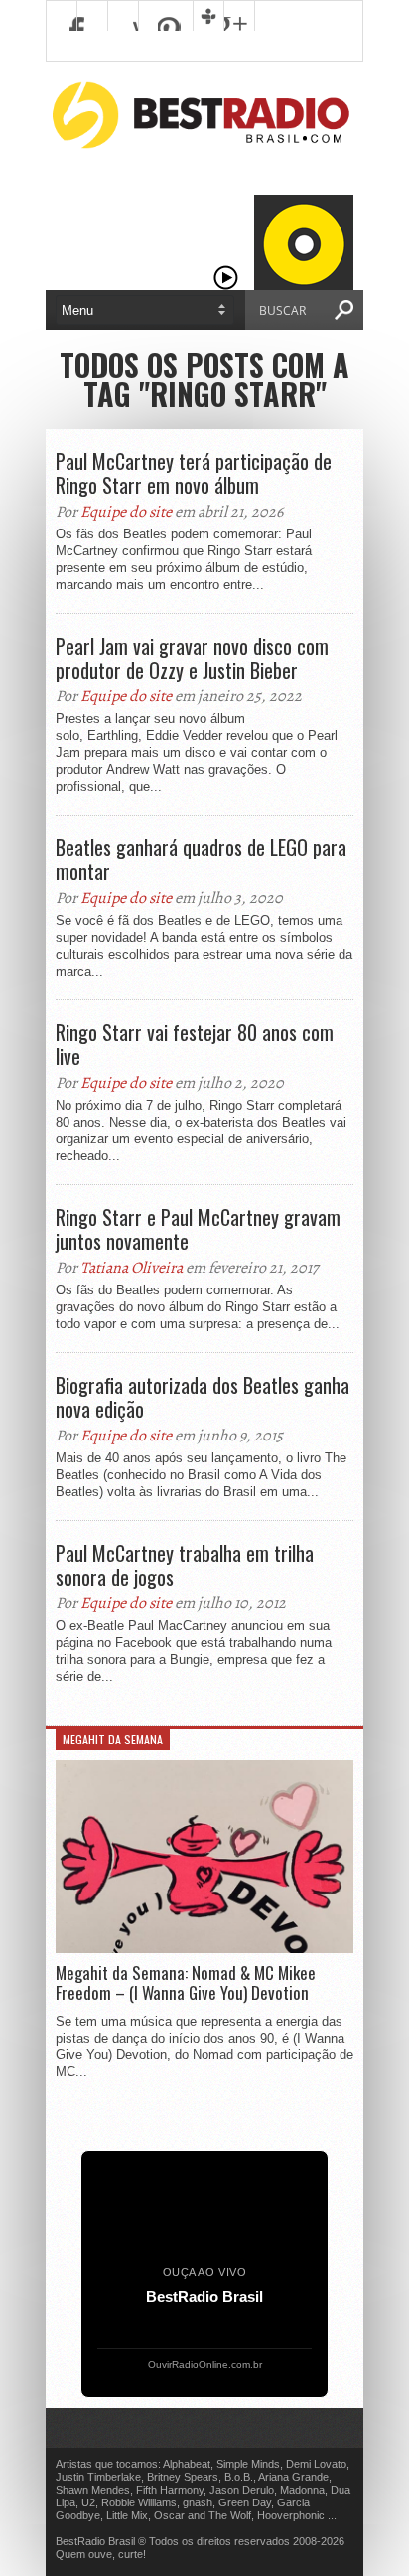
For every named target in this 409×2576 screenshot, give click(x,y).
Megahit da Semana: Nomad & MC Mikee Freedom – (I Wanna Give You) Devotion (186, 1983)
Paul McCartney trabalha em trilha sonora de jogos (185, 1565)
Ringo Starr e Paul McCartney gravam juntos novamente (198, 1229)
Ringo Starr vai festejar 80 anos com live (195, 1044)
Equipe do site (126, 512)
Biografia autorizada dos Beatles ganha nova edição (203, 1397)
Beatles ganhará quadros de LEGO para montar (201, 859)
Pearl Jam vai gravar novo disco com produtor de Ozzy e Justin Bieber (192, 658)
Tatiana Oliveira (132, 1268)
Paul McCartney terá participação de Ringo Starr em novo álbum (194, 473)
